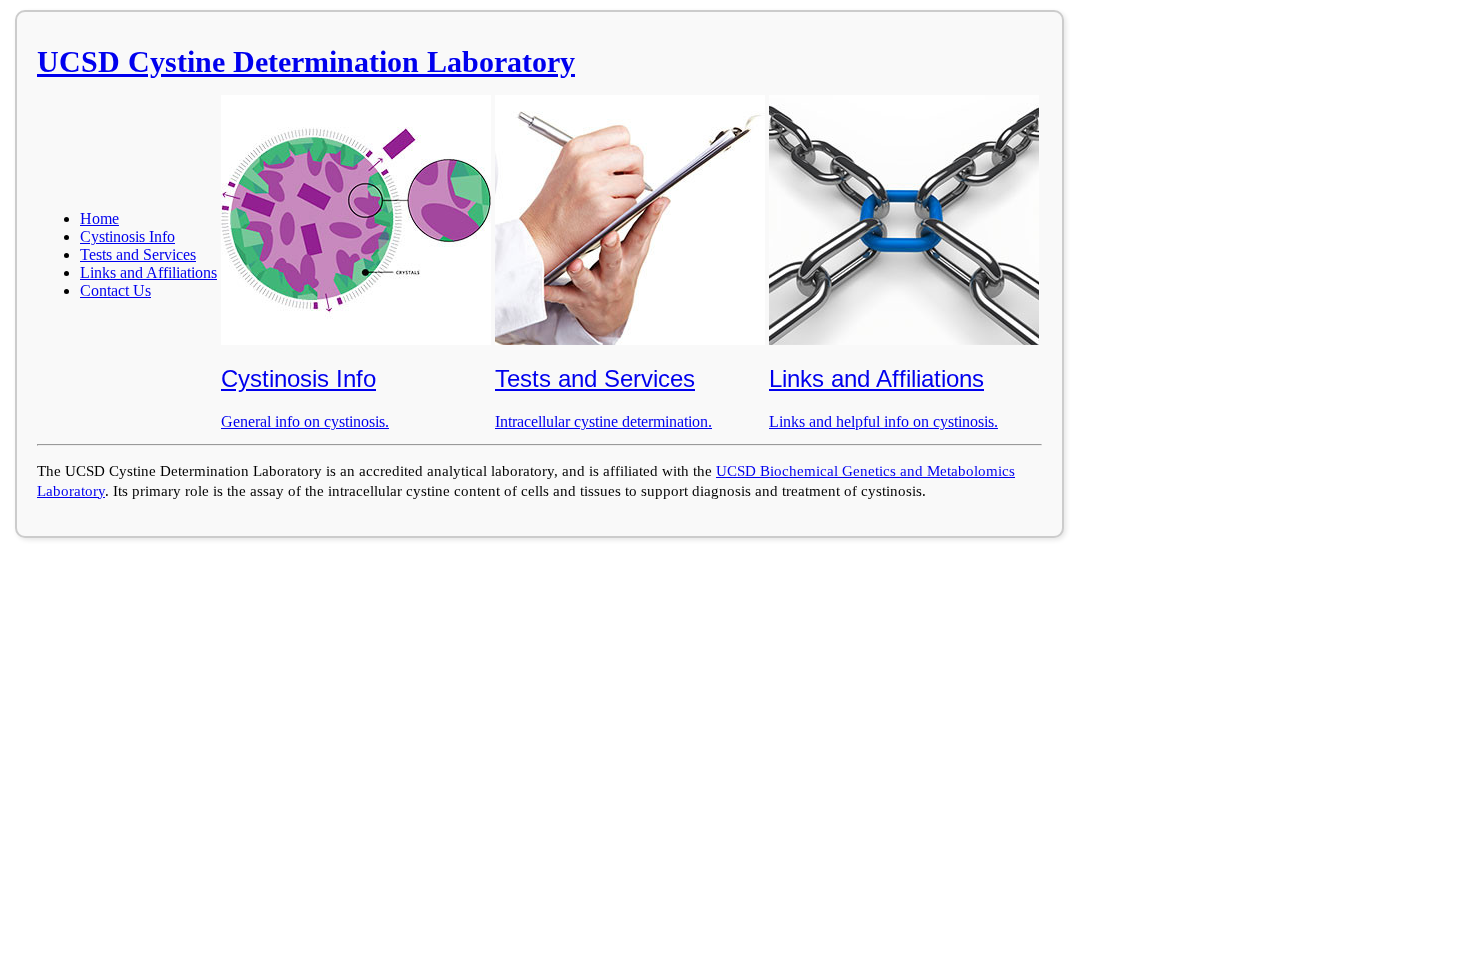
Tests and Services (138, 254)
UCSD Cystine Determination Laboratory (306, 61)
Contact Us (115, 290)
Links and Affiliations (148, 272)
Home (99, 218)
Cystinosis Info (127, 236)
